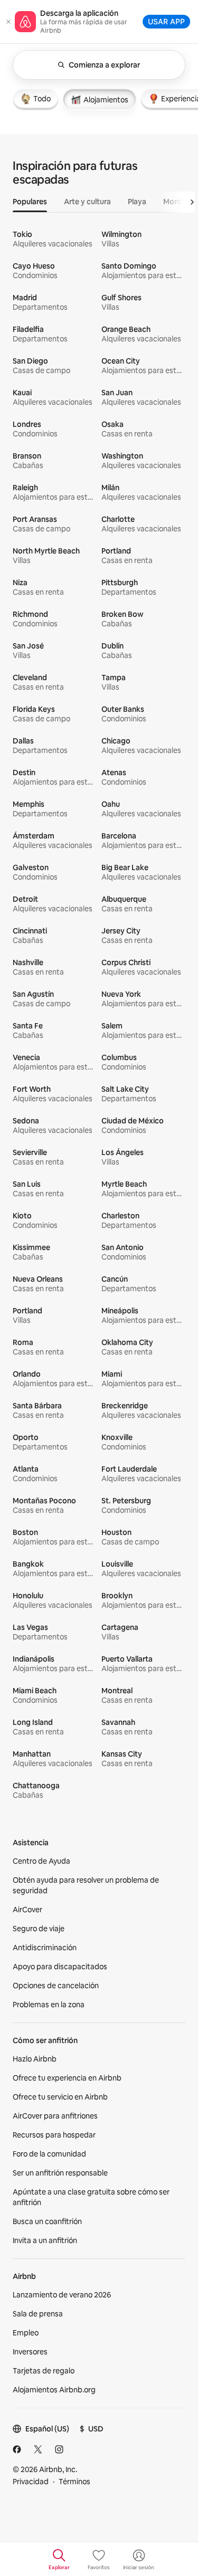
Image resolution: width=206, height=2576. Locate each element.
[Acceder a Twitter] (38, 2449)
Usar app (166, 21)
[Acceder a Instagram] (59, 2449)
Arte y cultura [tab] (87, 202)
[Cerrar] (8, 22)
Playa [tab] (137, 202)
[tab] (36, 99)
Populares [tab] (30, 202)
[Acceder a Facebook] (17, 2449)
